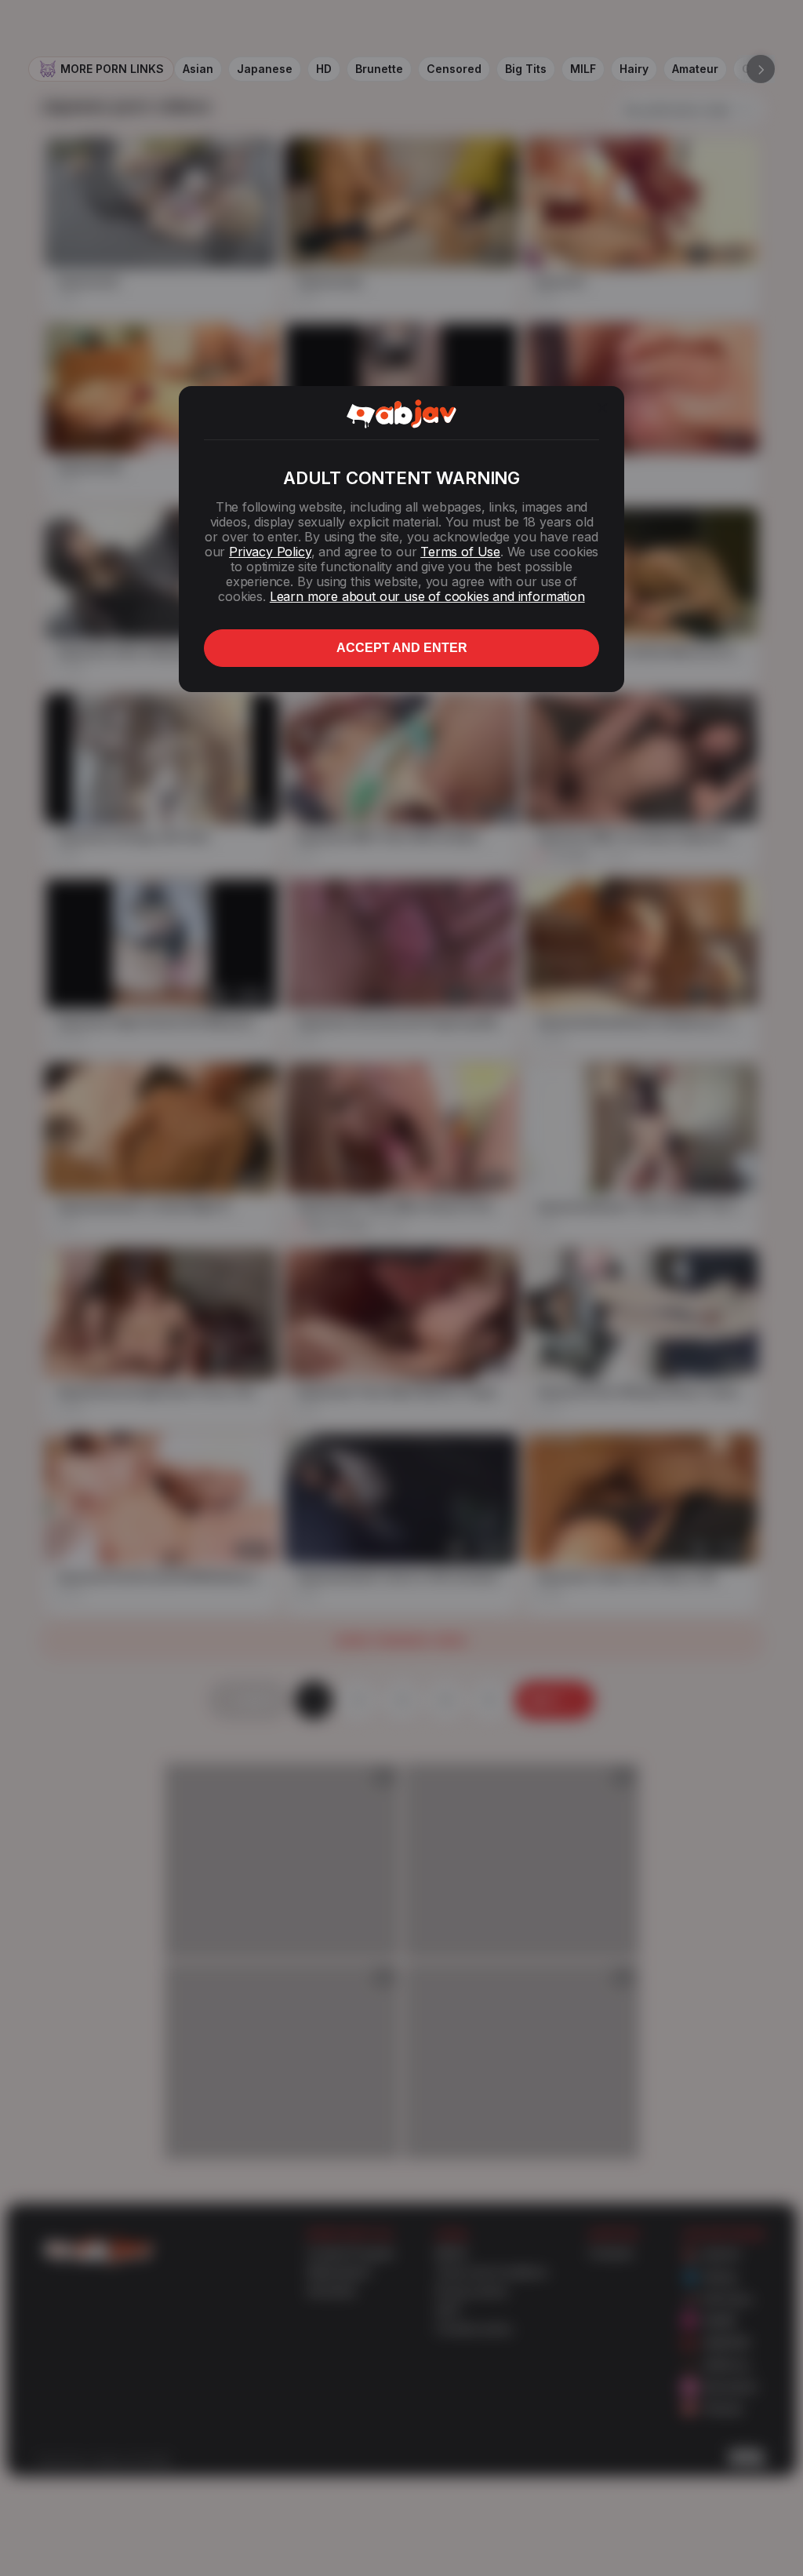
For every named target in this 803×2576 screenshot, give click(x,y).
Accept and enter (402, 648)
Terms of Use (460, 552)
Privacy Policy (270, 552)
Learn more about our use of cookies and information (427, 596)
